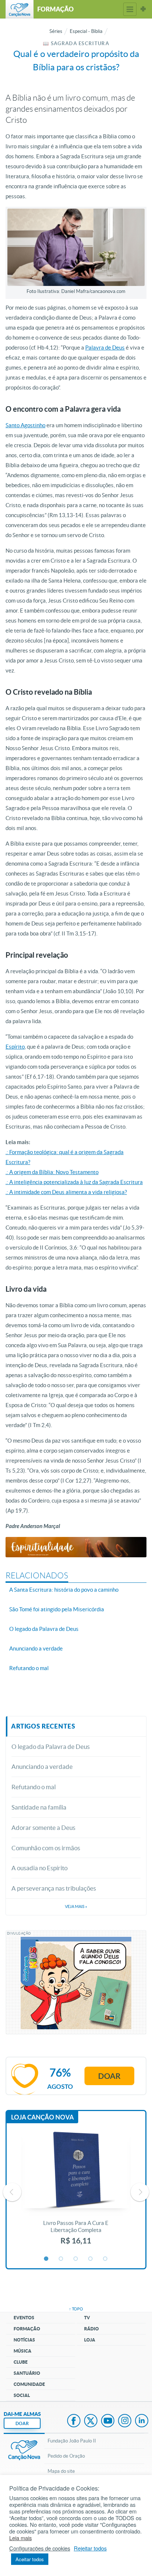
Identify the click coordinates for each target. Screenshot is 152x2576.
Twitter (91, 2421)
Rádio (91, 2329)
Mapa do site (61, 2471)
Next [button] (140, 2192)
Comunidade (29, 2384)
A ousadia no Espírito (39, 1868)
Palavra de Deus (105, 348)
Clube (21, 2362)
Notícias (24, 2340)
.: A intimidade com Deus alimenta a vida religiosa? (66, 1192)
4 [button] (91, 2259)
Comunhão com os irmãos (46, 1848)
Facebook (74, 2421)
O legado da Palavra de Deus (51, 1746)
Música (23, 2351)
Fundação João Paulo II (72, 2441)
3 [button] (76, 2259)
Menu (130, 9)
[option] (76, 2192)
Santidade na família (39, 1807)
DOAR (22, 2423)
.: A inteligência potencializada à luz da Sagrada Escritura (74, 1182)
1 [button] (46, 2259)
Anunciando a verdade (42, 1766)
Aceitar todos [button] (30, 2559)
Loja (90, 2340)
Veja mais (76, 1906)
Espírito (15, 1047)
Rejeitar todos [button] (90, 2548)
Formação (27, 2329)
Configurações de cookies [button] (40, 2548)
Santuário (27, 2373)
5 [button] (106, 2259)
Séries (56, 31)
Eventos (24, 2318)
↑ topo (76, 2309)
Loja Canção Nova (42, 2117)
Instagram (125, 2421)
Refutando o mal (34, 1787)
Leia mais (20, 2538)
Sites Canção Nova (143, 9)
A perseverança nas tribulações (54, 1888)
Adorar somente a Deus (43, 1828)
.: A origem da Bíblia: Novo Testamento (52, 1172)
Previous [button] (12, 2192)
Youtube (108, 2421)
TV (87, 2318)
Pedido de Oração (66, 2456)
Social (22, 2395)
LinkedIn (142, 2421)
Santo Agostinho (25, 425)
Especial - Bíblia (86, 31)
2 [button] (61, 2259)
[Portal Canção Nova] (20, 9)
